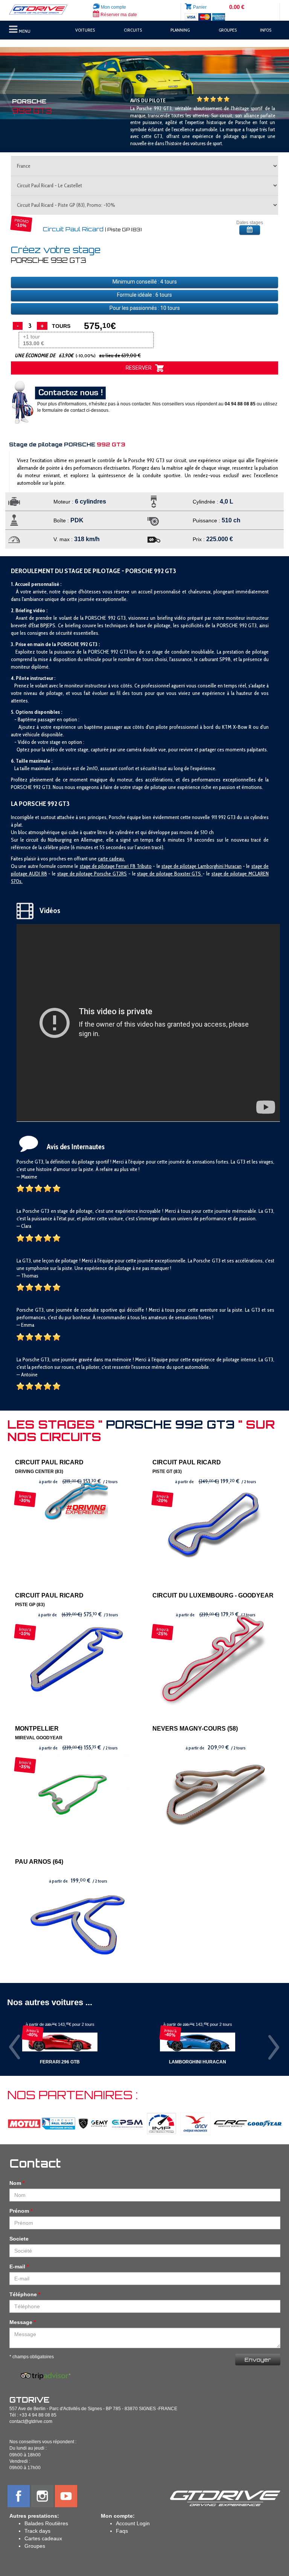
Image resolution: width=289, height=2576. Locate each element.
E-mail (17, 2267)
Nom (15, 2183)
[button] (22, 83)
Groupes (35, 2546)
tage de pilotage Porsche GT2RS (93, 874)
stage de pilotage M (232, 874)
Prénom (19, 2211)
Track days (37, 2531)
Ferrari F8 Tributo (134, 866)
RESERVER (140, 368)
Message (21, 2322)
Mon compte (113, 7)
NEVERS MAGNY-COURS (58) (195, 1729)
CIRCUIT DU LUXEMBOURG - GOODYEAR (213, 1595)
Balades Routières (46, 2523)
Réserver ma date (118, 15)
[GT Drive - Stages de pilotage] (42, 10)
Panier (200, 7)
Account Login (133, 2523)
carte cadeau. (111, 859)
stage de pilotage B (157, 874)
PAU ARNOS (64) (39, 1862)
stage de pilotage (98, 866)
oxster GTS (190, 874)
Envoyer (258, 2360)
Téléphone (23, 2294)
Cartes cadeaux (43, 2538)
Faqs (122, 2531)
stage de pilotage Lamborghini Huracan (202, 866)
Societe (19, 2239)
